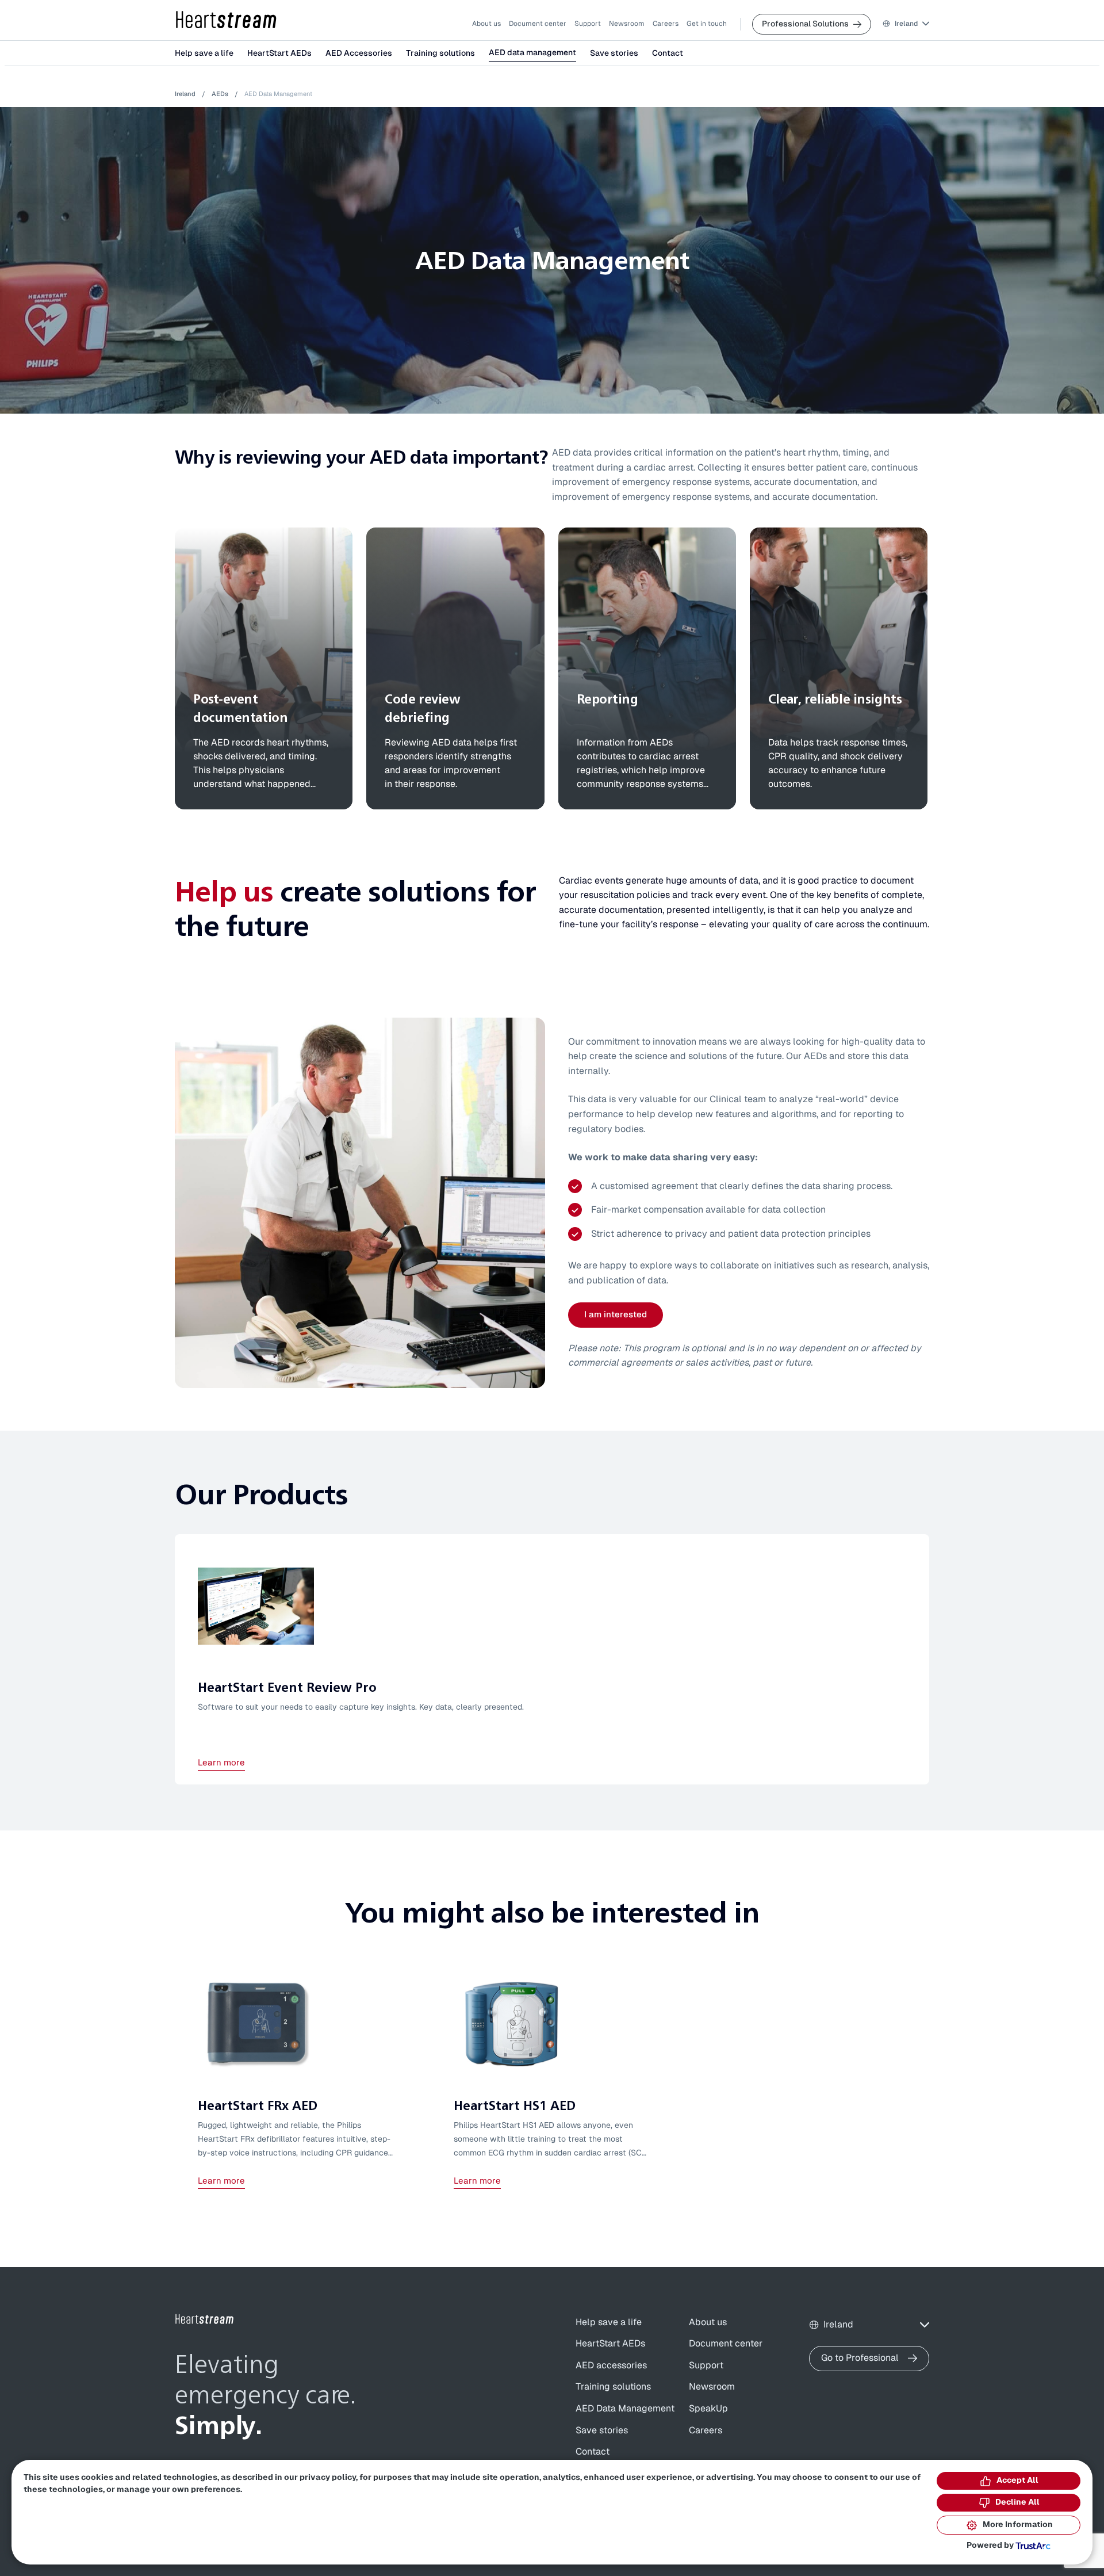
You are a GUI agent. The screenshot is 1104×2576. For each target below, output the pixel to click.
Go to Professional (860, 2358)
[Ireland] (227, 20)
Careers (666, 24)
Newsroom (627, 24)
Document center (538, 24)
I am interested (616, 1315)
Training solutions (440, 53)
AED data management (532, 53)
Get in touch (707, 24)
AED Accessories (359, 53)
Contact (668, 53)
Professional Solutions (805, 24)
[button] (906, 24)
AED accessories (611, 2365)
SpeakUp (708, 2409)
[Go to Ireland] (205, 2319)
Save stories (614, 53)
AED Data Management (625, 2409)
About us (486, 24)
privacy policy (328, 2478)
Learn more (221, 1763)
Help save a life (204, 53)
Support (588, 24)
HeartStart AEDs (279, 53)
